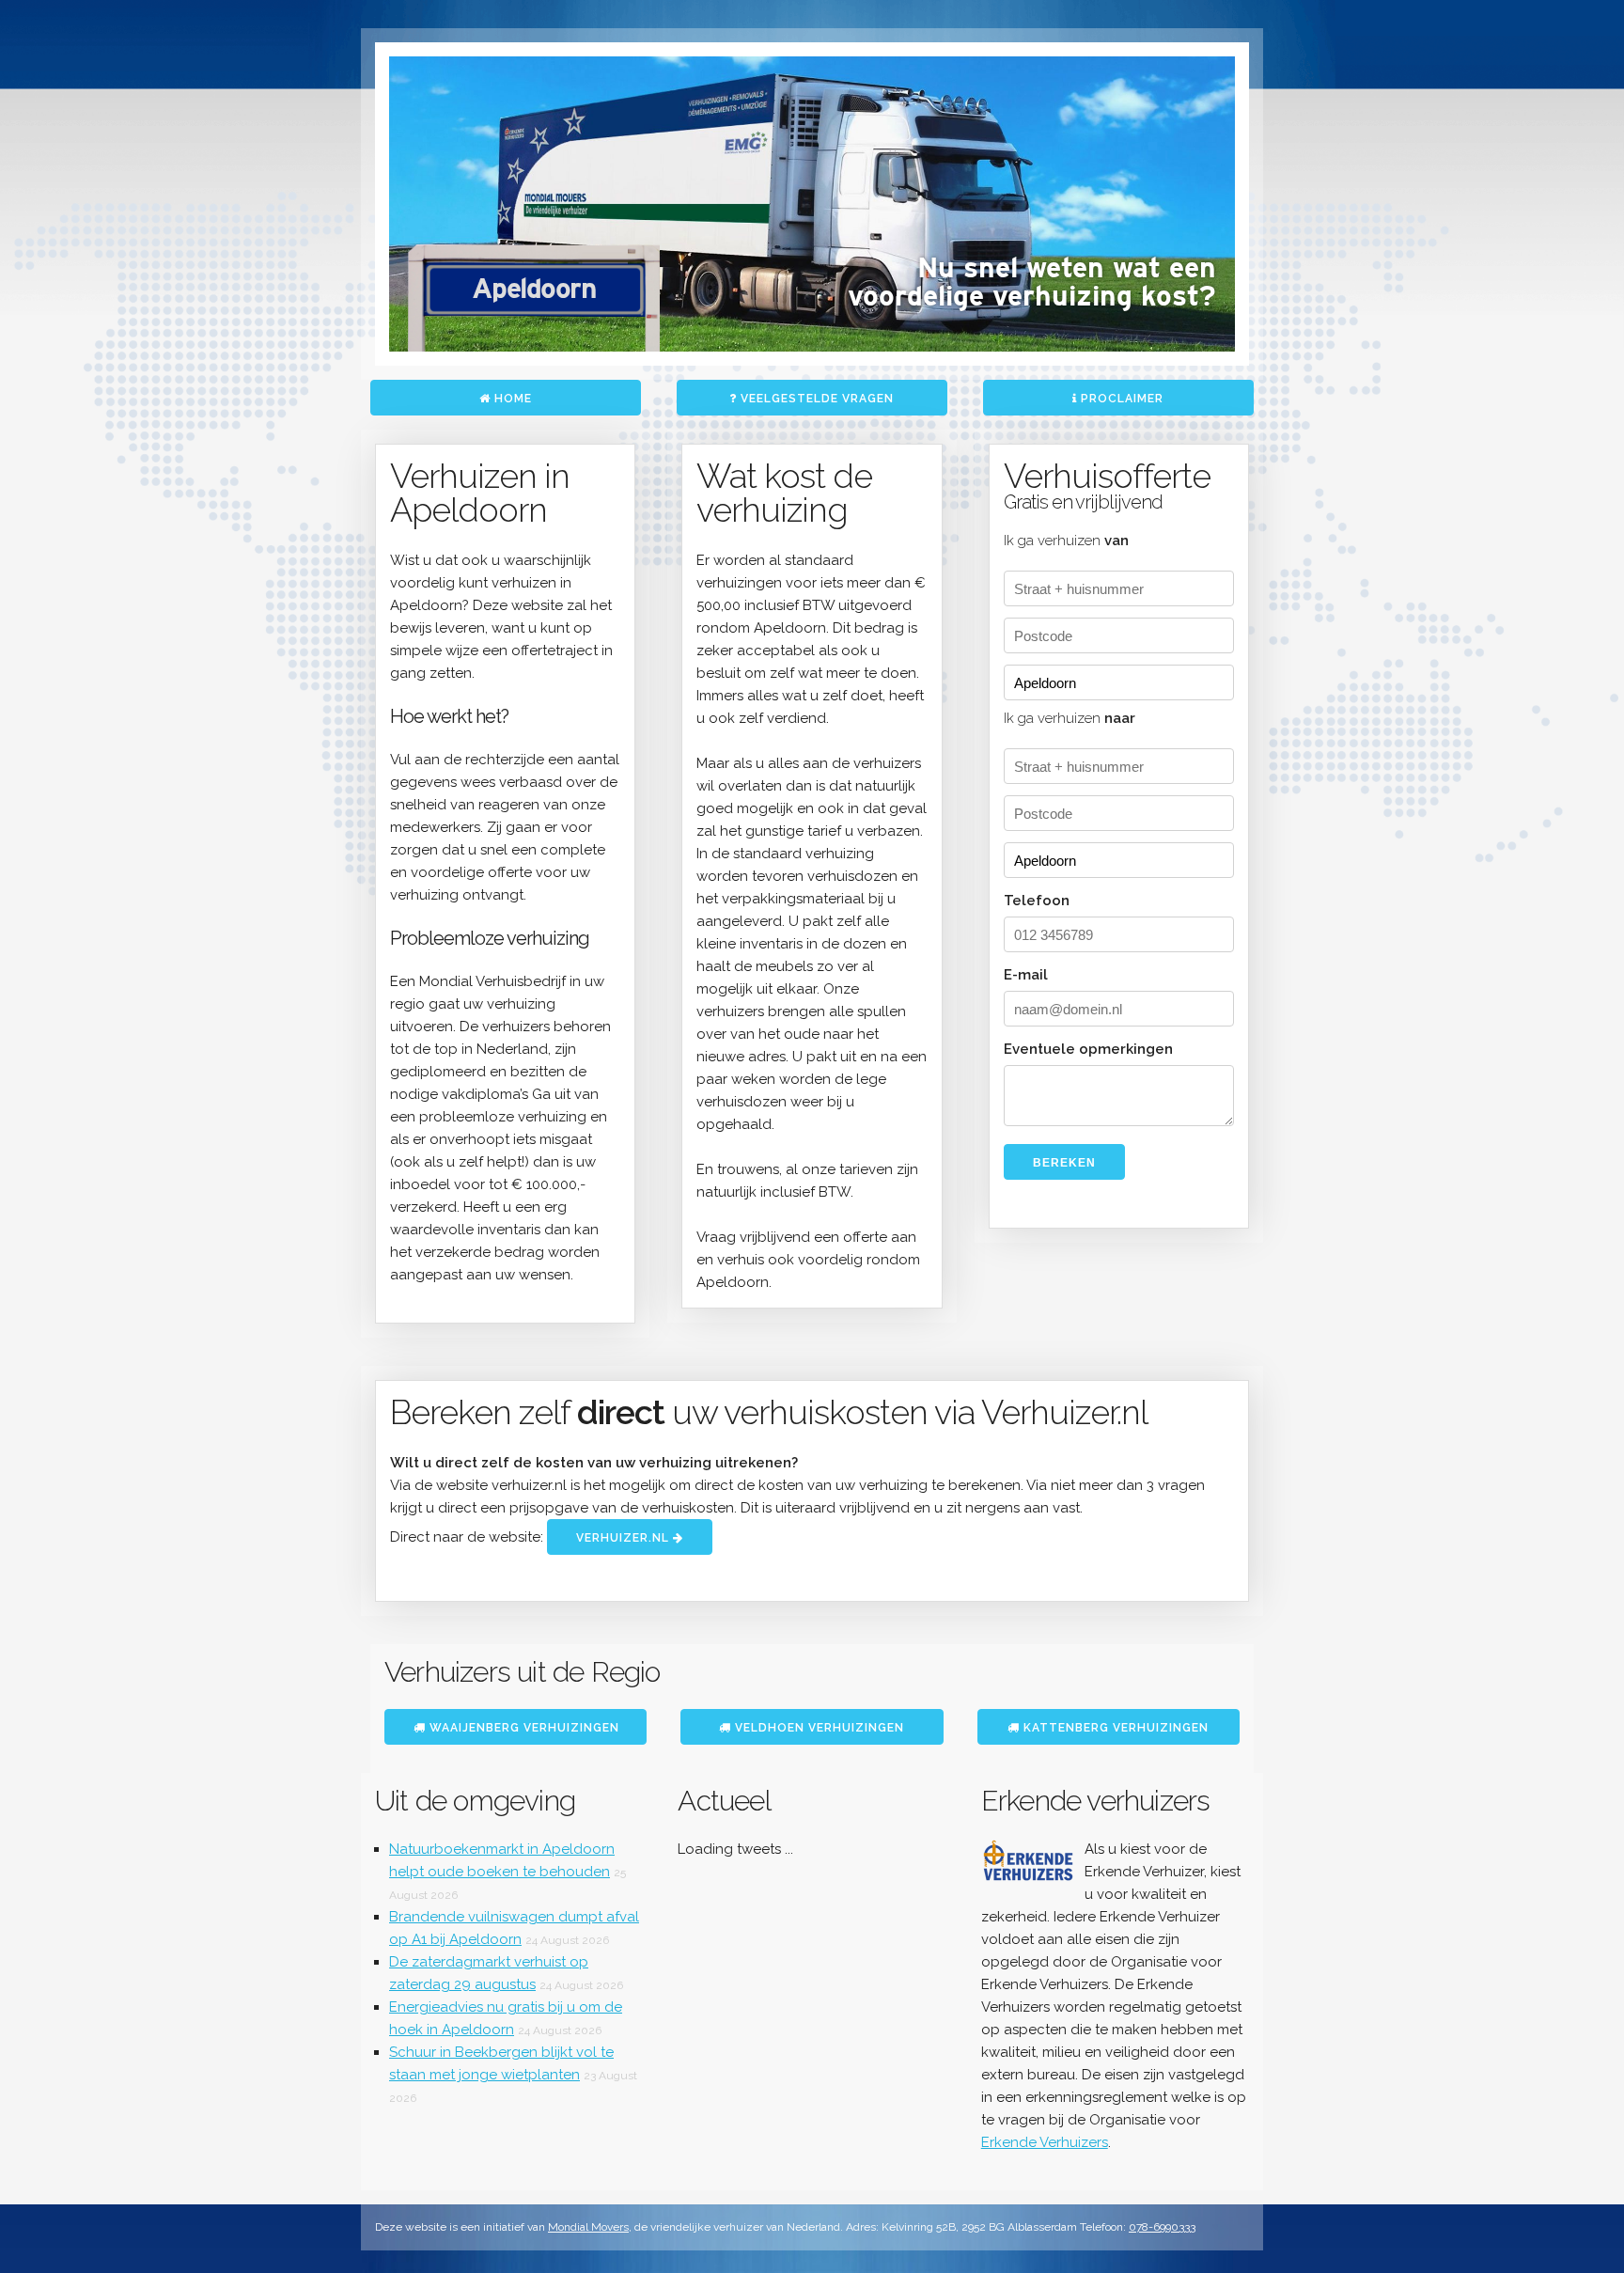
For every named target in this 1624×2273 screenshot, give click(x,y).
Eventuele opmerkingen (1088, 1049)
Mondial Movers (588, 2227)
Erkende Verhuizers (1045, 2142)
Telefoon (1037, 901)
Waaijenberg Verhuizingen (523, 1728)
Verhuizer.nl (625, 1538)
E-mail (1026, 975)
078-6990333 (1162, 2227)
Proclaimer (1120, 399)
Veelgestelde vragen (815, 399)
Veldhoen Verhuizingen (818, 1728)
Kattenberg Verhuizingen (1114, 1728)
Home (511, 399)
